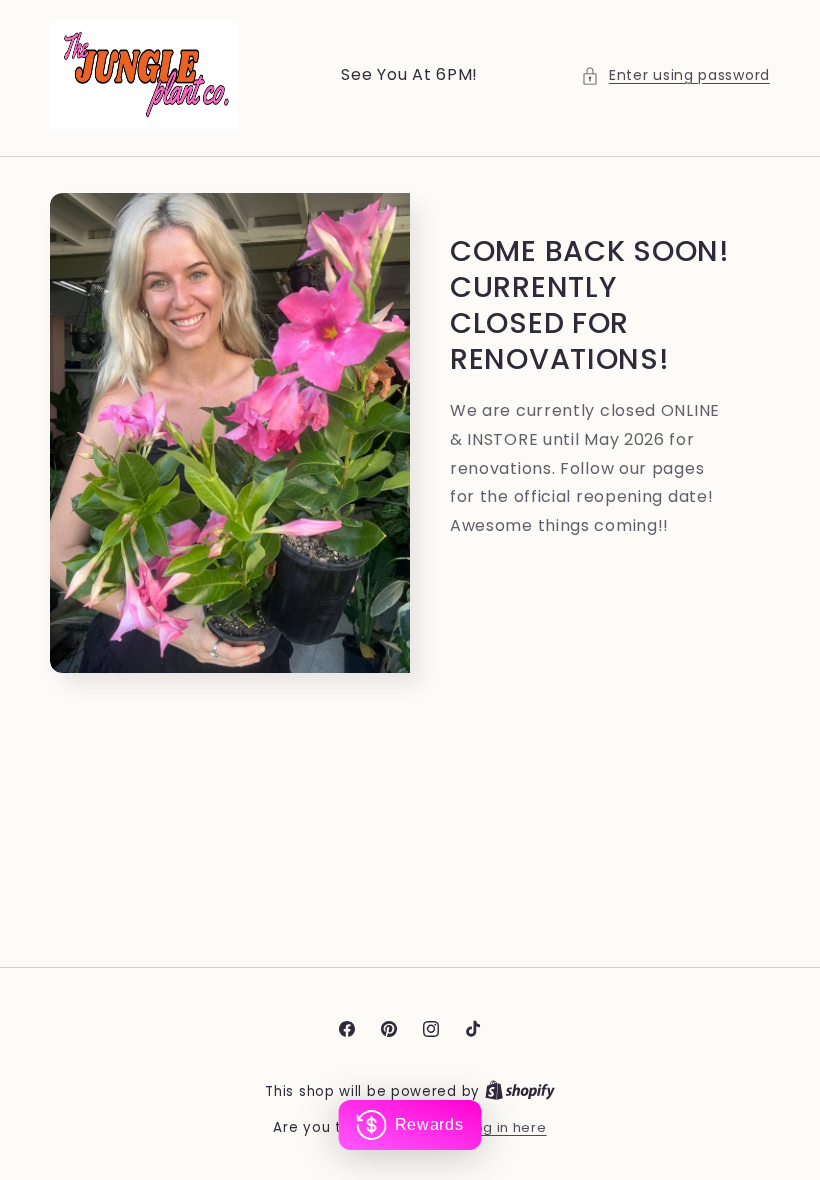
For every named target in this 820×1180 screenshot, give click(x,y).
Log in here (507, 1127)
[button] (675, 75)
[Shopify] (520, 1091)
